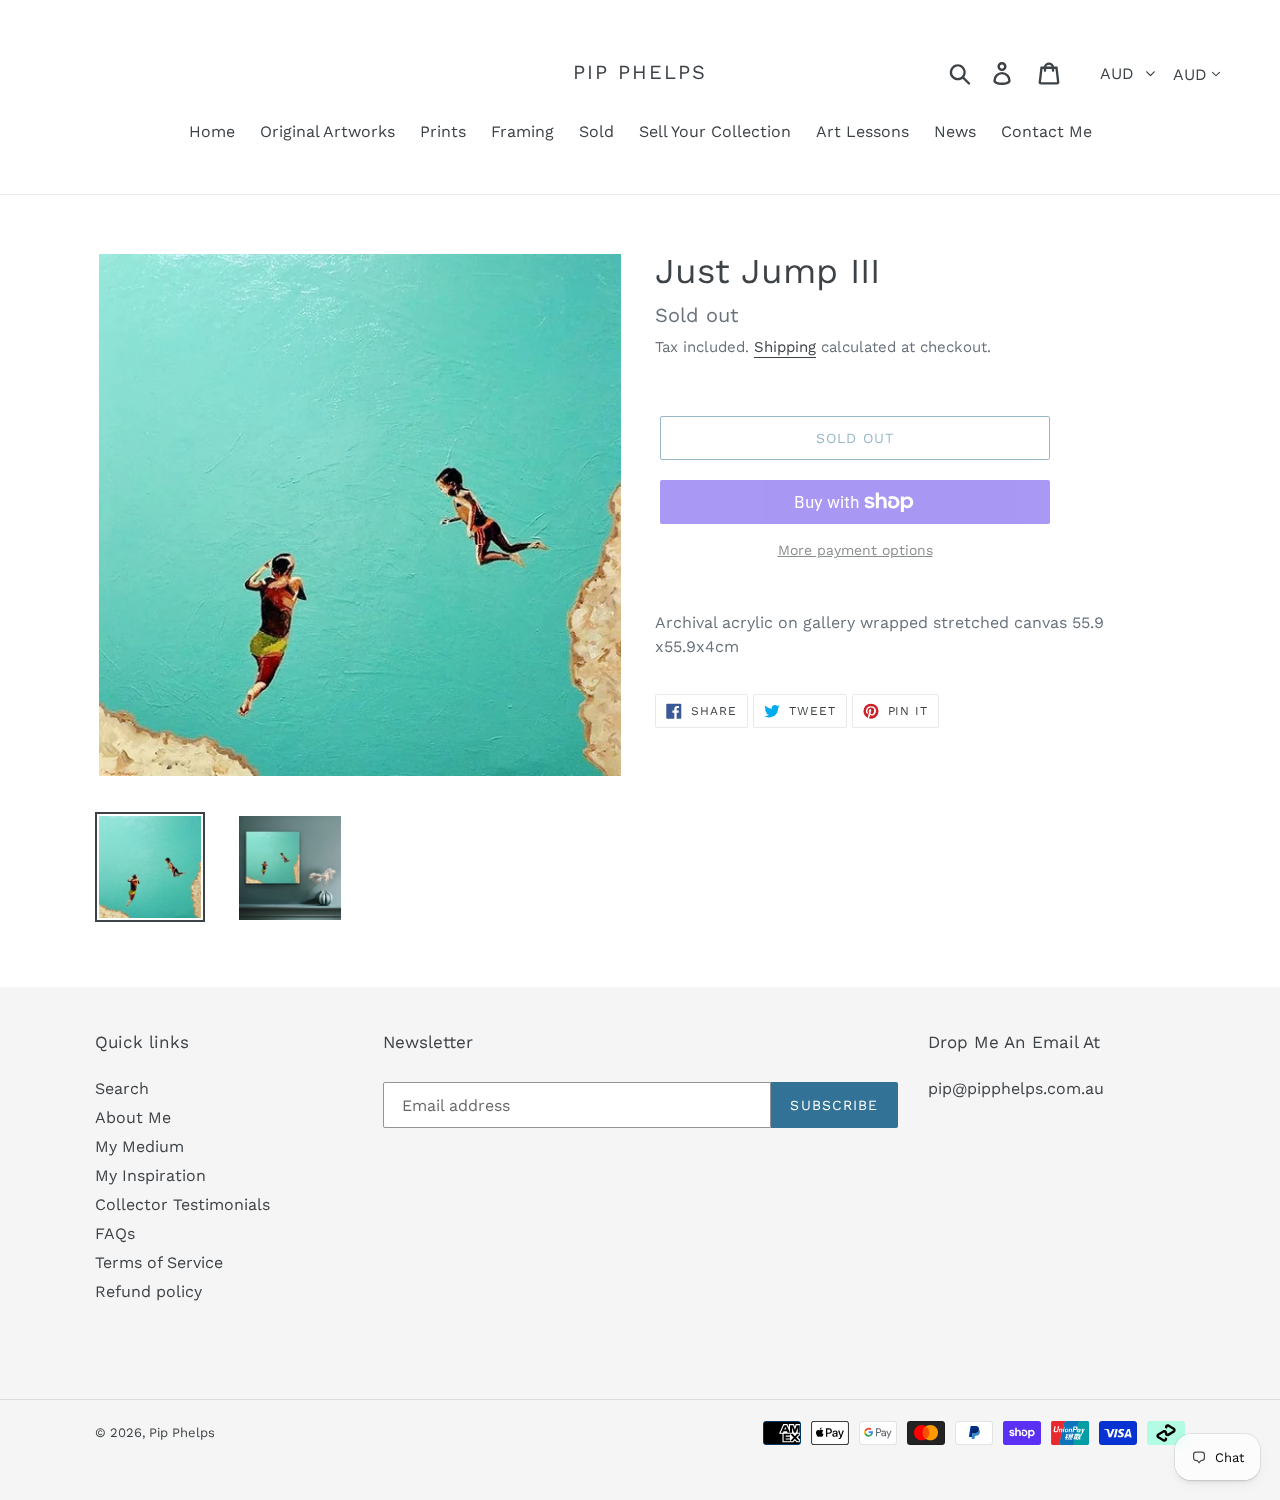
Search (122, 1088)
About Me (133, 1117)
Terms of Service (159, 1262)
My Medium (139, 1146)
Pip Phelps (640, 72)
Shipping (785, 347)
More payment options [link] (855, 550)
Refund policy (148, 1291)
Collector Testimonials (182, 1204)
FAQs (115, 1233)
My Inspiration (150, 1175)
